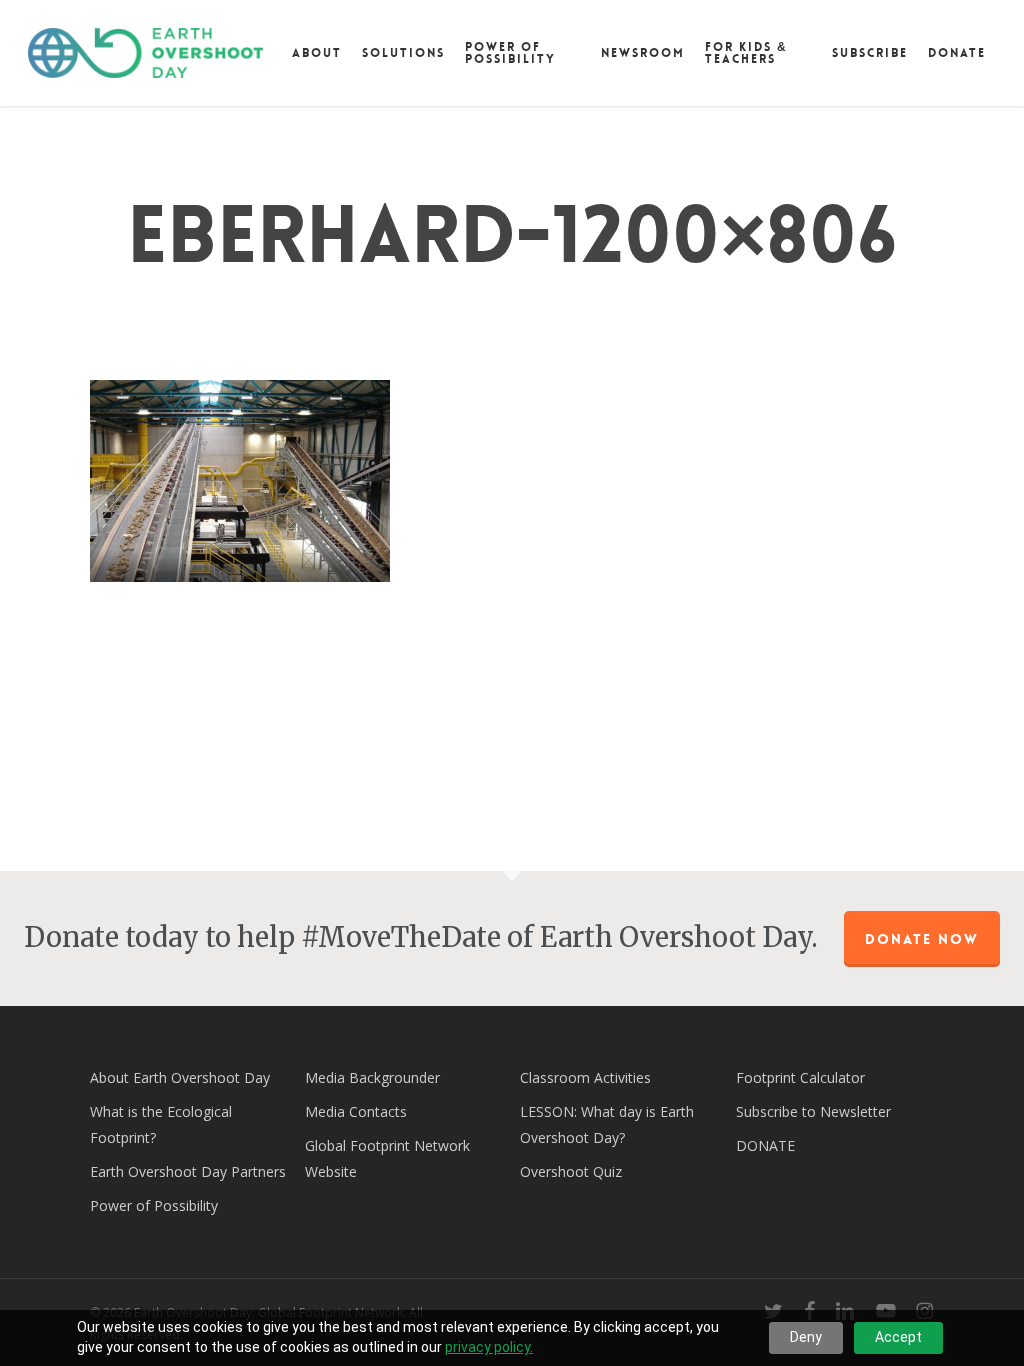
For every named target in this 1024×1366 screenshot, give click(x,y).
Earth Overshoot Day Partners (188, 1171)
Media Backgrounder (372, 1077)
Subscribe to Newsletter (813, 1111)
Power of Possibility (154, 1205)
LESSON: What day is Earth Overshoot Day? (607, 1124)
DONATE (765, 1145)
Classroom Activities (585, 1077)
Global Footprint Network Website (387, 1158)
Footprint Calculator (800, 1077)
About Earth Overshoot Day (180, 1077)
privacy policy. (489, 1347)
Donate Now (922, 939)
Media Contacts (356, 1111)
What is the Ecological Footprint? (161, 1124)
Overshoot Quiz (571, 1171)
